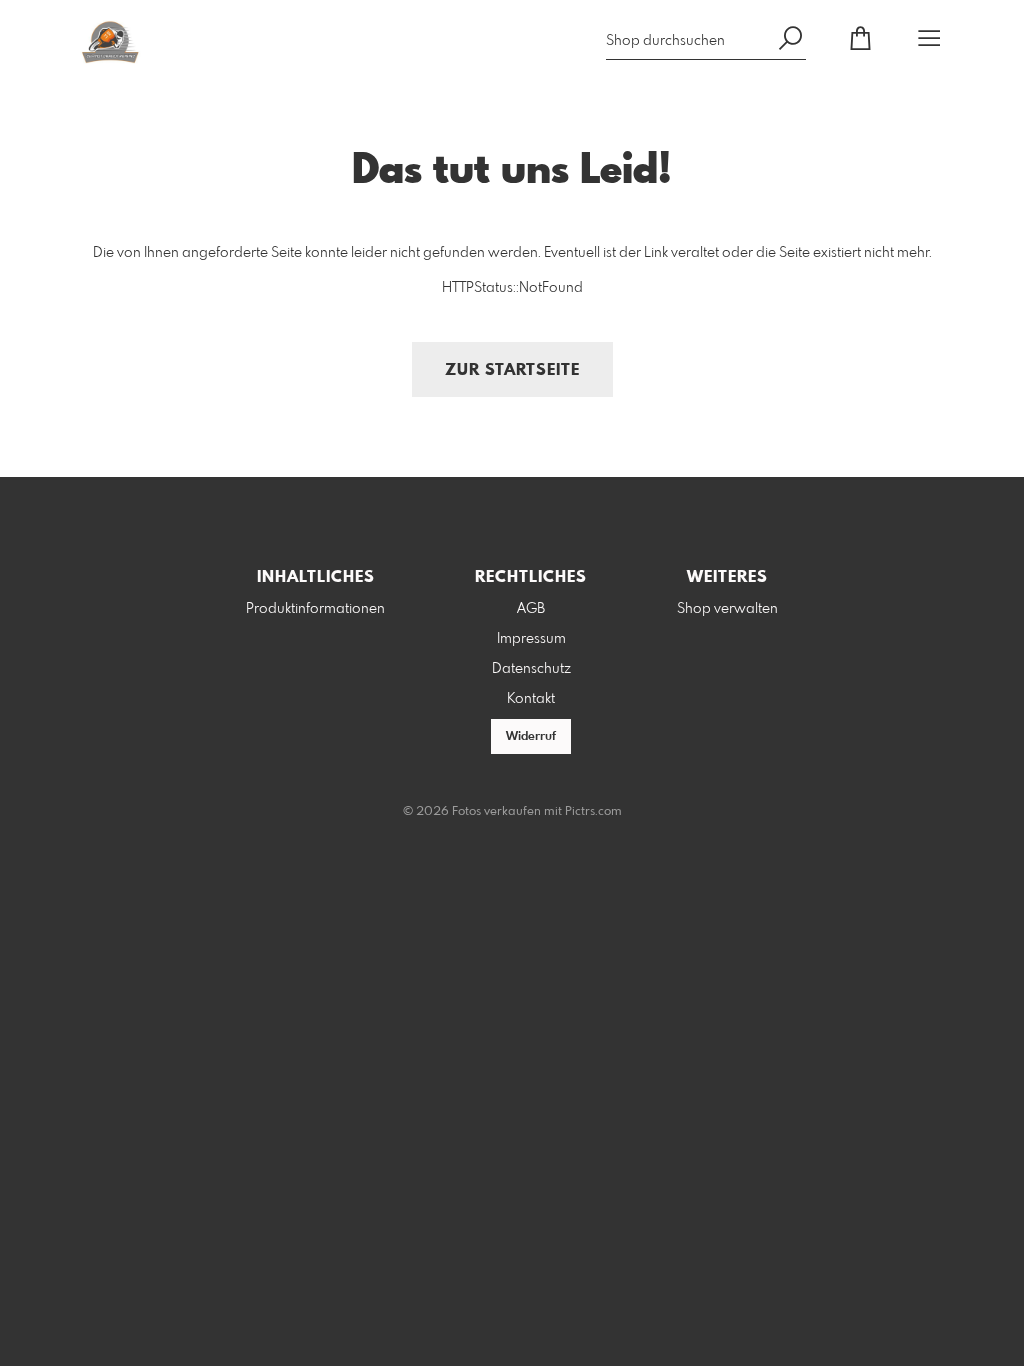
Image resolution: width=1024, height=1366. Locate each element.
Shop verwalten (727, 609)
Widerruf (531, 737)
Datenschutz (531, 669)
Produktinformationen (315, 609)
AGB (531, 609)
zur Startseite (512, 370)
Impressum (531, 639)
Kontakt (531, 699)
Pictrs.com (593, 812)
